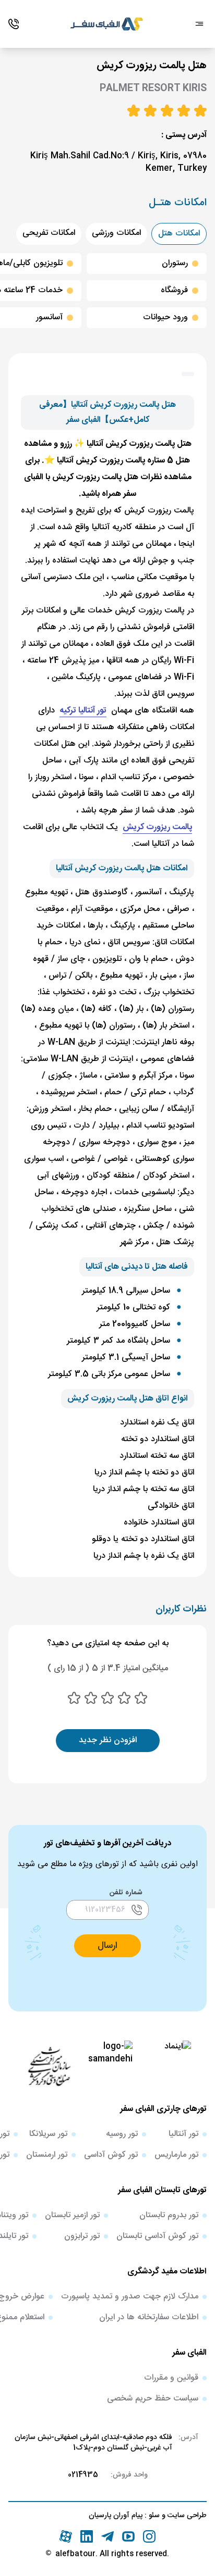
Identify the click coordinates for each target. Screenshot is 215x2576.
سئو (153, 2516)
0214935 (83, 2475)
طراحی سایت (186, 2516)
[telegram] (107, 2536)
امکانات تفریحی (49, 233)
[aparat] (66, 2536)
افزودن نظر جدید (108, 1740)
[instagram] (149, 2536)
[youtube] (128, 2536)
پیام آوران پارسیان (116, 2516)
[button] (107, 1946)
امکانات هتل (179, 234)
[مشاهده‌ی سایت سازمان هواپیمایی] (49, 2066)
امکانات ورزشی (116, 233)
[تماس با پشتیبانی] (14, 24)
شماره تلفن (126, 1893)
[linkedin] (87, 2536)
